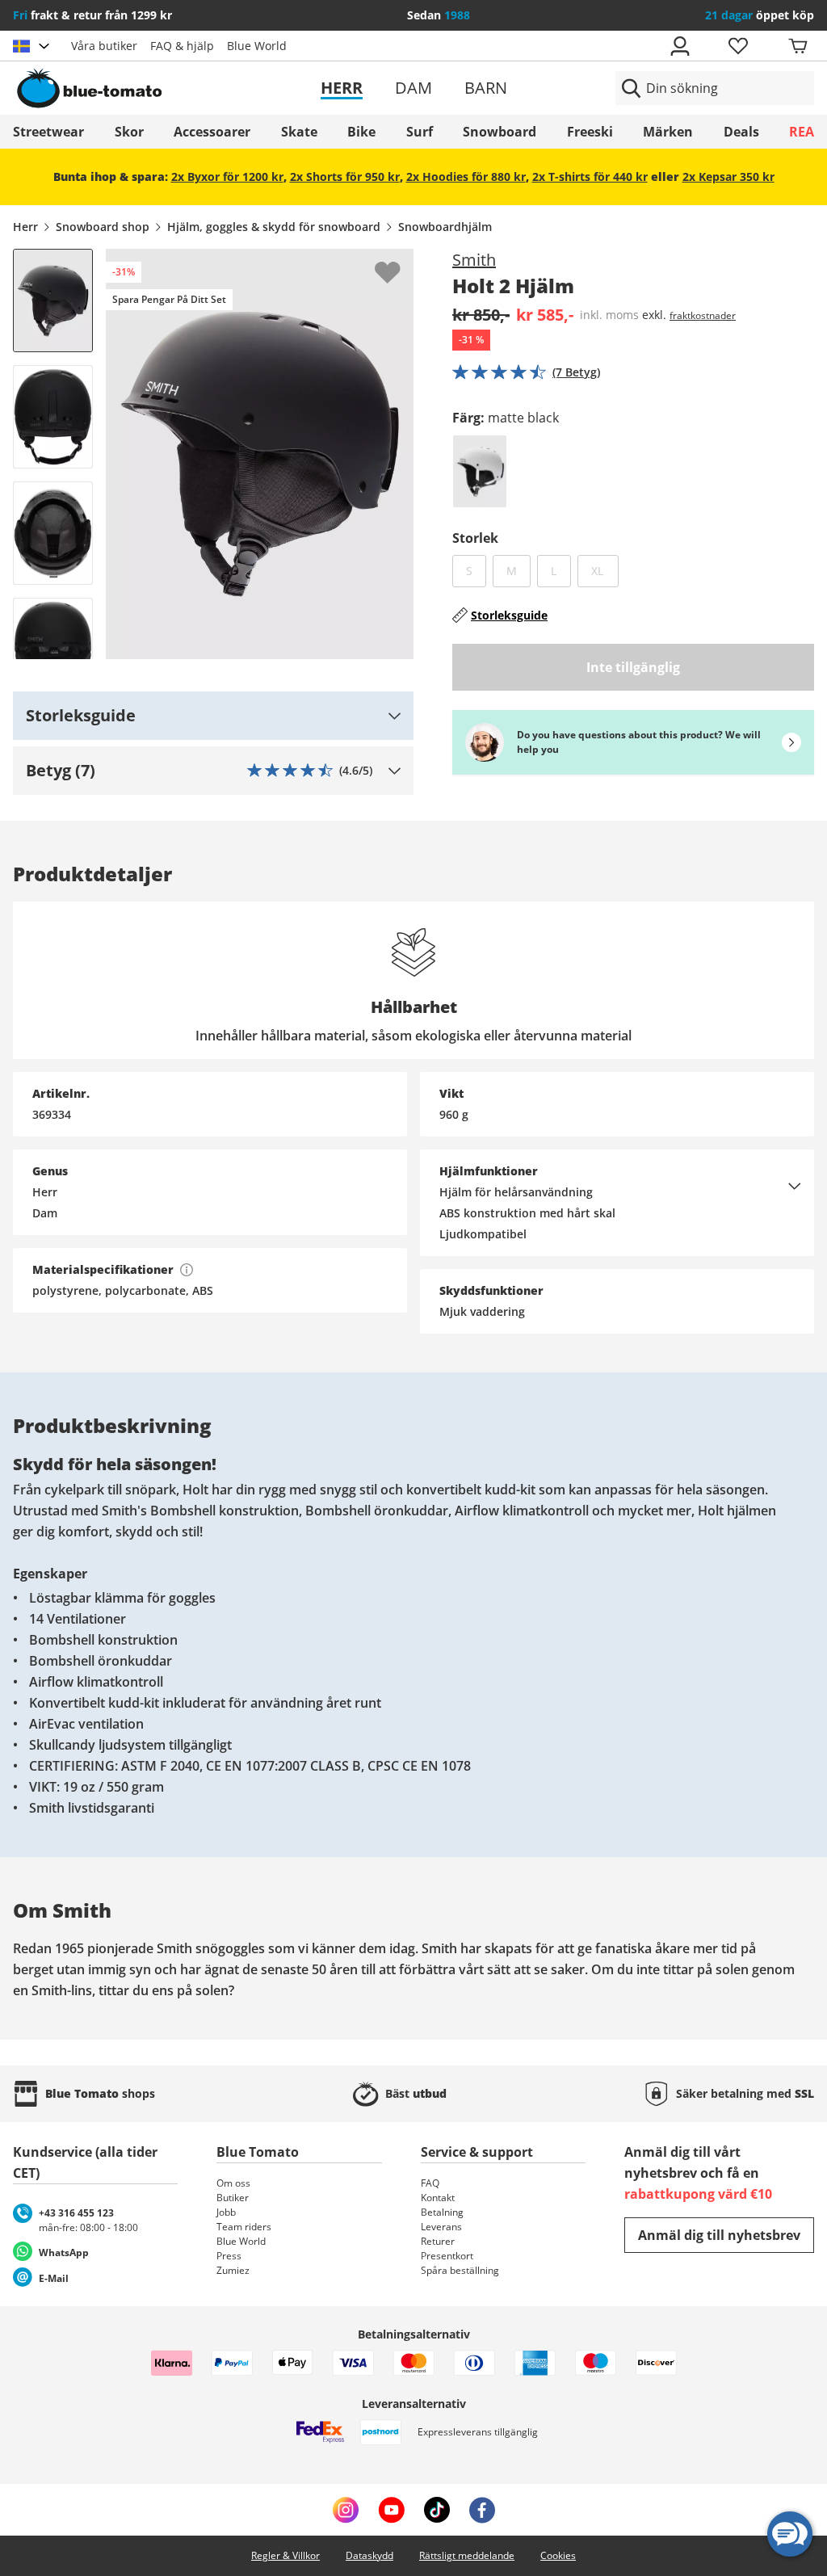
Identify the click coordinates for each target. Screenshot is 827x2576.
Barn (486, 88)
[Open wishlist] (737, 46)
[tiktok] (437, 2510)
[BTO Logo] (142, 88)
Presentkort (447, 2256)
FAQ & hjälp (182, 46)
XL (605, 570)
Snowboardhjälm (445, 227)
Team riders (244, 2227)
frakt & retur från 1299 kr (92, 15)
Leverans (441, 2227)
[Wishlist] (401, 262)
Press (229, 2256)
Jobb (226, 2212)
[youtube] (391, 2510)
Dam (413, 88)
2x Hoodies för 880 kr (466, 176)
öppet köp (760, 15)
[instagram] (346, 2510)
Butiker (233, 2198)
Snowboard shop (103, 227)
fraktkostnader (703, 315)
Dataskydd (369, 2555)
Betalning (442, 2212)
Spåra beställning (460, 2270)
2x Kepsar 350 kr (728, 176)
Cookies (558, 2555)
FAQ (430, 2183)
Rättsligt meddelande (467, 2555)
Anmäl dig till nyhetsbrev (719, 2235)
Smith (474, 260)
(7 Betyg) (576, 372)
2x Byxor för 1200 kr (227, 176)
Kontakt (438, 2198)
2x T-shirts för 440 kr (590, 176)
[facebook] (482, 2510)
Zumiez (233, 2270)
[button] (213, 716)
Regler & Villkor (285, 2555)
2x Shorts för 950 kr (345, 176)
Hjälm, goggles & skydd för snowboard (274, 227)
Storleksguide (509, 615)
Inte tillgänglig (633, 667)
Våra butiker (104, 46)
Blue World (257, 46)
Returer (438, 2241)
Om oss (233, 2183)
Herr (342, 88)
